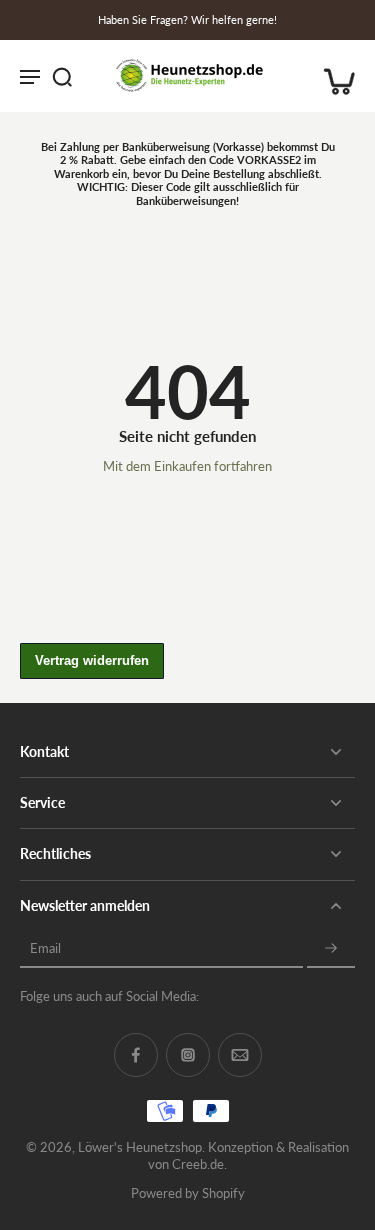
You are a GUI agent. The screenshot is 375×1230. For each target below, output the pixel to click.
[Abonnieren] (331, 949)
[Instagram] (188, 1055)
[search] (62, 76)
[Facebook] (136, 1055)
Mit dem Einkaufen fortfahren (187, 466)
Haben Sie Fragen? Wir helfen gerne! (187, 19)
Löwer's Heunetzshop (140, 1147)
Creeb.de (198, 1164)
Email (45, 948)
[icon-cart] (333, 76)
